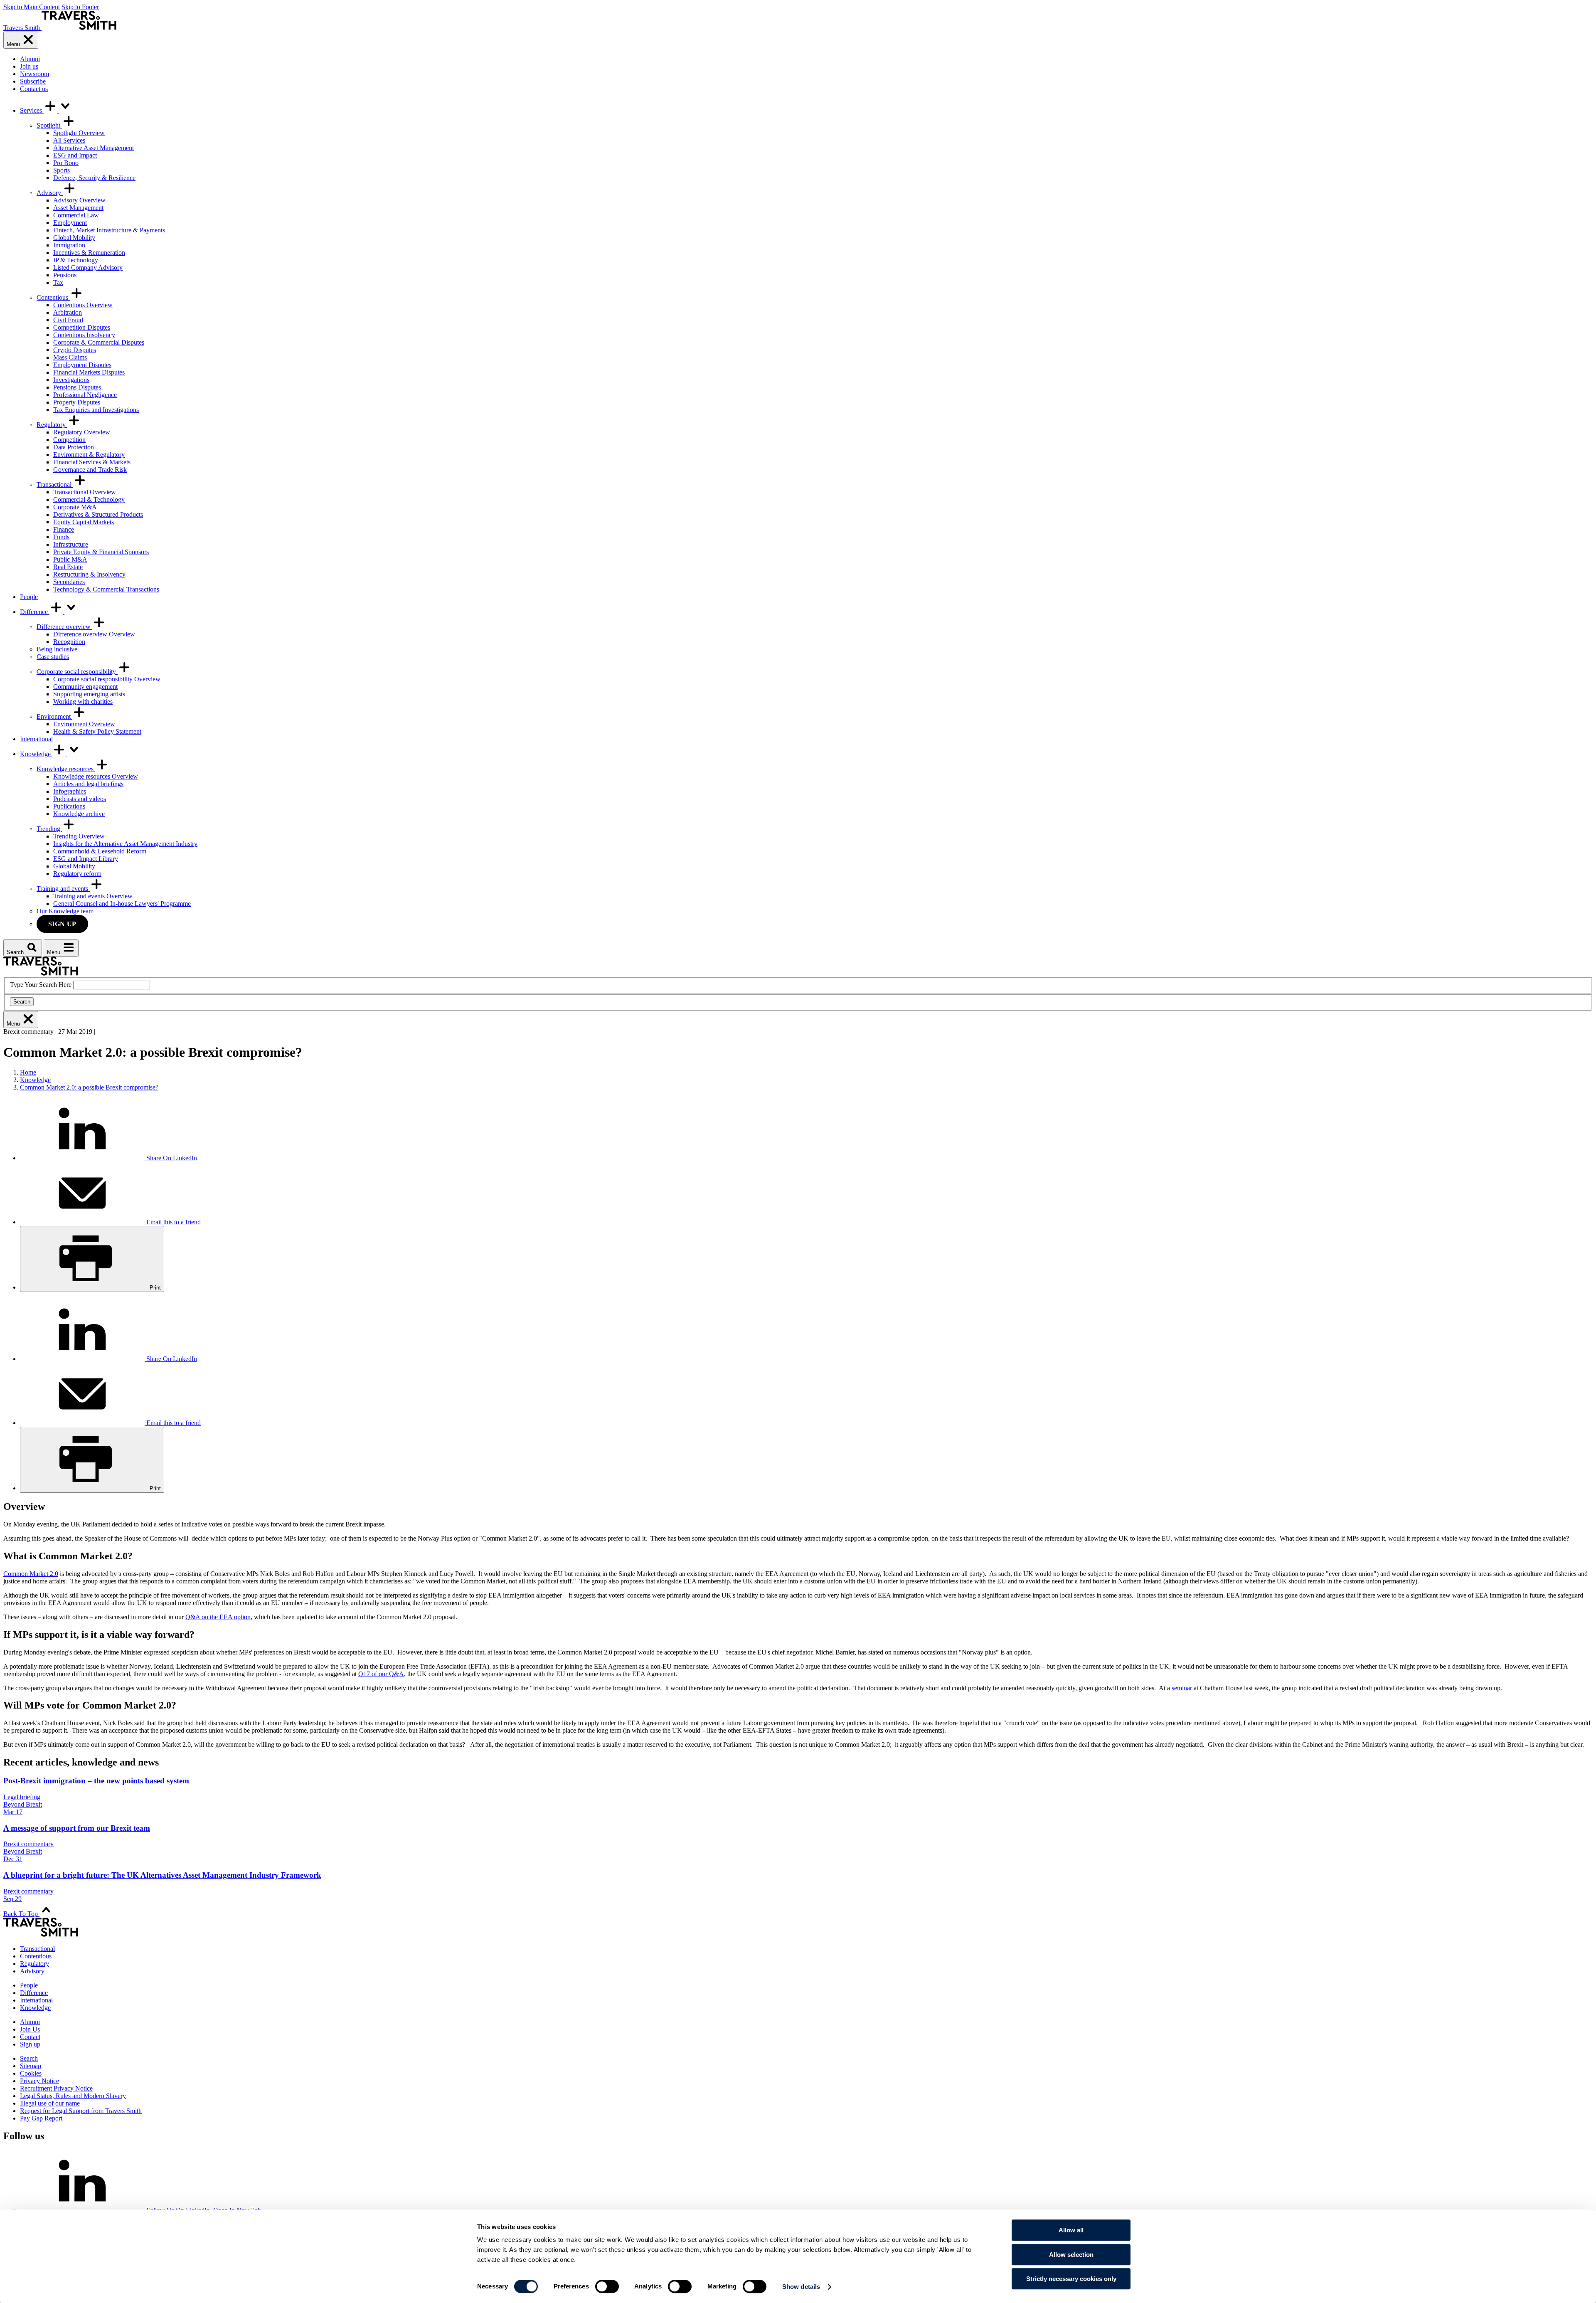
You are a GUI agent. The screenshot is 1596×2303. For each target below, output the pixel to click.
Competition (69, 440)
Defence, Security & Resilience (94, 178)
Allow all (1071, 2230)
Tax (58, 282)
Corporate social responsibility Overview (107, 679)
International (36, 739)
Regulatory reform (77, 874)
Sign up (62, 924)
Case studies (53, 657)
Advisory (50, 193)
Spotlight (49, 125)
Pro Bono (66, 163)
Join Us (30, 2029)
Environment (54, 716)
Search (22, 1002)
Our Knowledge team (65, 911)
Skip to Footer (80, 7)
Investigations (71, 380)
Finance (64, 529)
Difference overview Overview (94, 634)
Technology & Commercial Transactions (106, 589)
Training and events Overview (93, 896)
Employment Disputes (82, 365)
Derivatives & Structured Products (98, 514)
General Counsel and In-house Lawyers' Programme (122, 904)
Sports (62, 170)
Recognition (69, 642)
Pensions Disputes (77, 387)
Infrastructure (71, 544)
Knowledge (36, 754)
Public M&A (70, 559)
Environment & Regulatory (89, 455)
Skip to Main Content (32, 7)
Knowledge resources (66, 769)
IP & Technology (76, 260)
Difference (35, 612)
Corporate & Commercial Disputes (99, 342)
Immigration (69, 245)
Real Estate (68, 567)
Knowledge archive (79, 814)
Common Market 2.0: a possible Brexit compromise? (89, 1087)
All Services (69, 140)
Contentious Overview (83, 305)
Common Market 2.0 (31, 1574)
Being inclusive (57, 649)
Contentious (53, 297)
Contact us (34, 89)
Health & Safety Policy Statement (97, 731)
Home (28, 1072)
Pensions (65, 275)
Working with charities (83, 702)
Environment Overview (84, 724)
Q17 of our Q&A (381, 1674)
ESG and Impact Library (86, 859)
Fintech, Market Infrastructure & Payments (109, 230)
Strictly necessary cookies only (1071, 2279)
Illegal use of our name (50, 2103)
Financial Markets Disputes (89, 372)
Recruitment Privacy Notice (56, 2088)
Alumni (30, 59)
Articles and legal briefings (88, 784)
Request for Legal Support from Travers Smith (81, 2111)
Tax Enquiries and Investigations (96, 410)
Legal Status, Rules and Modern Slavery (73, 2096)
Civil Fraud (68, 320)
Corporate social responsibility (77, 672)
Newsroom (34, 74)
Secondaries (69, 582)
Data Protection (74, 447)
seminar (1182, 1688)
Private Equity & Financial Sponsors (101, 552)
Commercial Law (76, 215)
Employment (70, 223)
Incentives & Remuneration (89, 253)
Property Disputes (77, 402)
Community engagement (85, 687)
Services (32, 110)
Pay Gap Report (41, 2118)
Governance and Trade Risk (90, 470)
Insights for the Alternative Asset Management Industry (125, 844)
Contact (30, 2037)
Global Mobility (74, 238)
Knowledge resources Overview (96, 776)
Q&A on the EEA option (218, 1617)
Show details (801, 2287)
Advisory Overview (79, 200)
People (29, 597)
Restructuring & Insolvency (89, 574)
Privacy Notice (39, 2081)
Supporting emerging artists (89, 694)
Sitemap (31, 2066)
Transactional (55, 485)
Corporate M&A (75, 507)
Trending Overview (79, 836)
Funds (61, 537)
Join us (29, 66)
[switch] (607, 2286)
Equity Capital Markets (84, 522)
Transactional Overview (85, 492)
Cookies (31, 2073)
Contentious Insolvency (84, 335)
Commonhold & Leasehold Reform (100, 851)
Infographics (70, 791)
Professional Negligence (85, 395)
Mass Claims (70, 357)
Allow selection (1071, 2255)
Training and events (63, 889)
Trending (49, 829)
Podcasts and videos (80, 799)
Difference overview (64, 627)
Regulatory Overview (82, 432)
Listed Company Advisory (88, 268)
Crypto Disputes (75, 350)
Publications (69, 806)
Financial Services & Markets (92, 462)
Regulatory (52, 425)
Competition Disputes (82, 327)
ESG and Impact (75, 155)
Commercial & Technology (89, 499)
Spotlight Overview (79, 133)
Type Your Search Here (41, 985)
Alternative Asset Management (94, 148)
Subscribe (33, 81)
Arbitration (68, 312)
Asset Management (78, 208)
